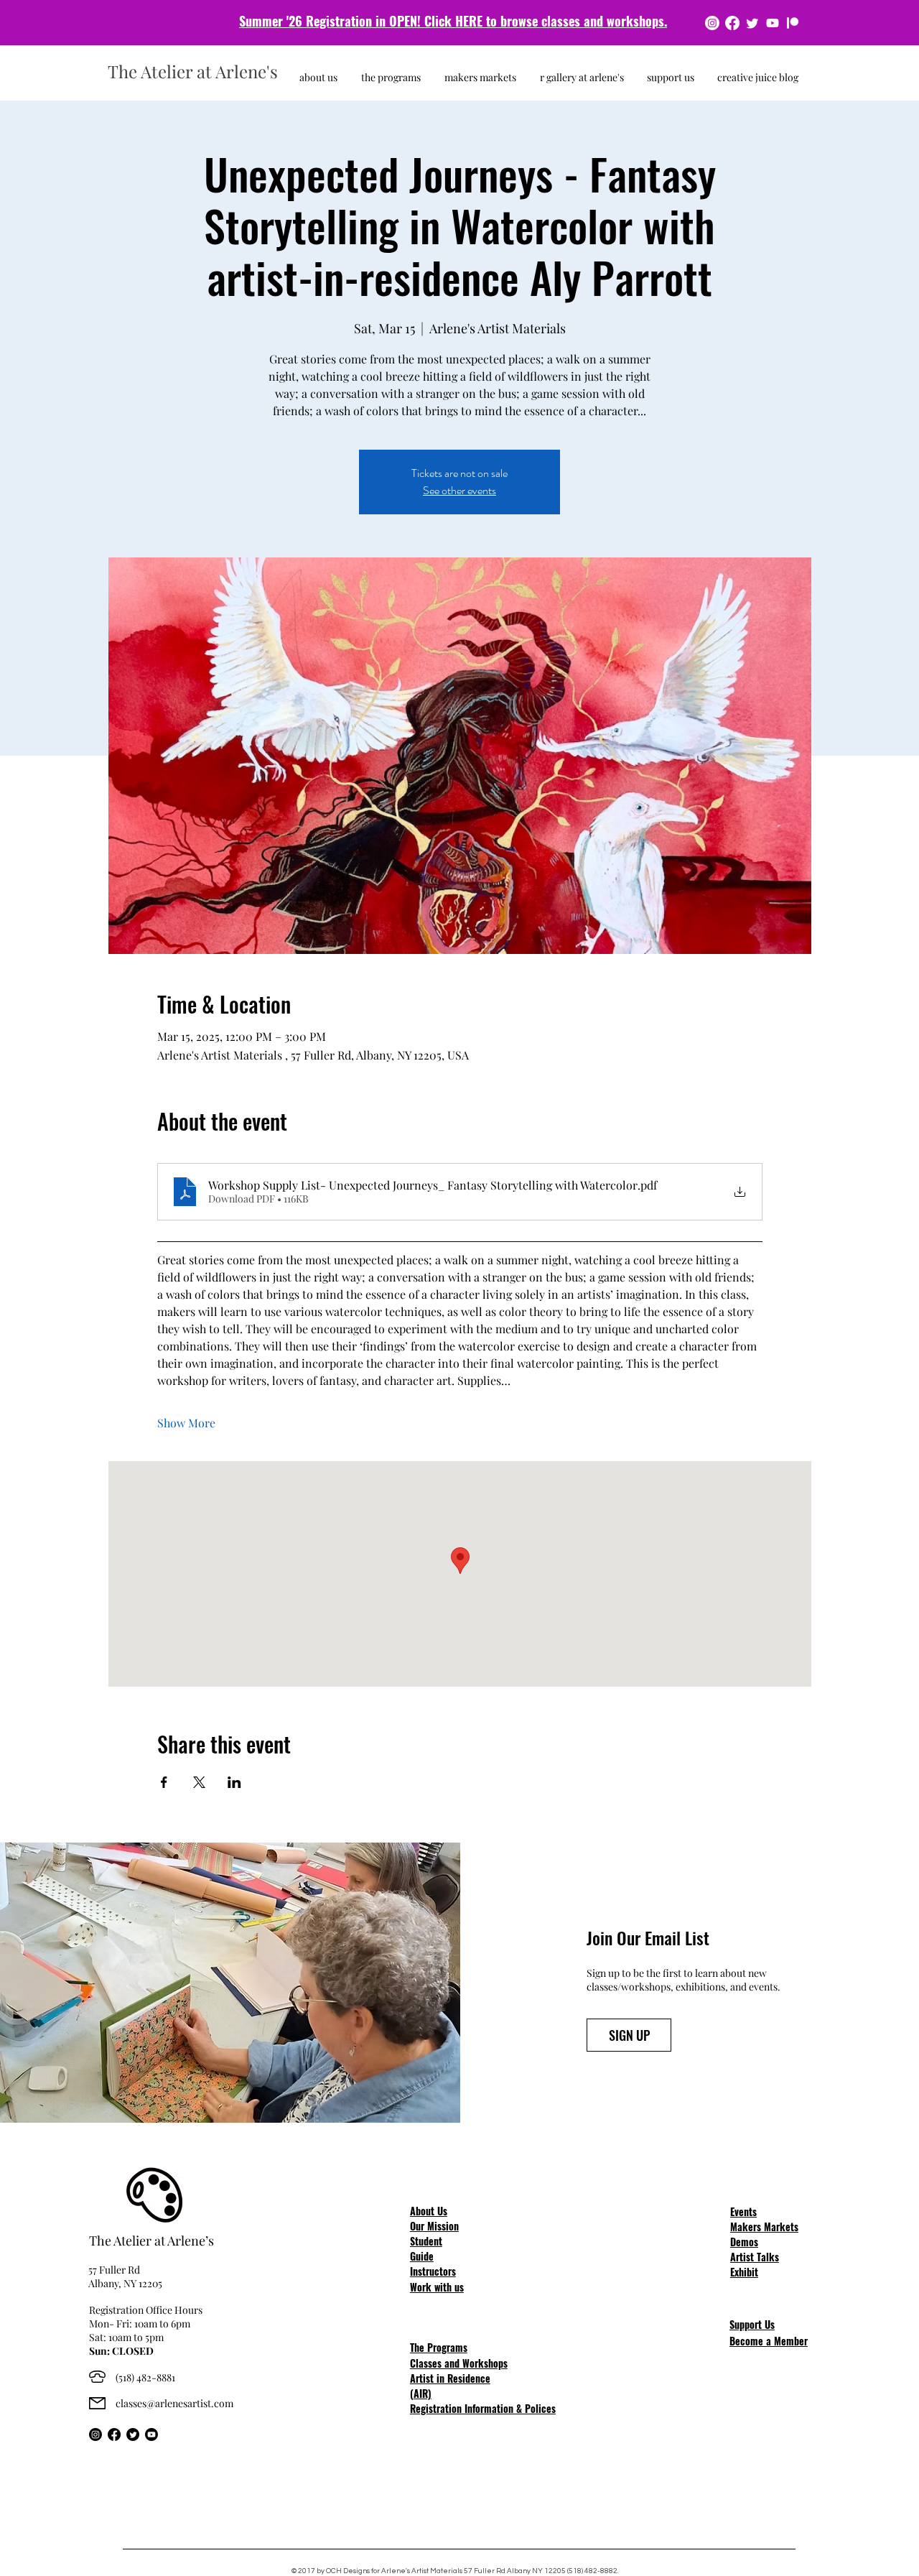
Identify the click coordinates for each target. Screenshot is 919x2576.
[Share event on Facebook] (164, 1782)
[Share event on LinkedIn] (234, 1782)
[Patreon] (793, 23)
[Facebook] (732, 23)
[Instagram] (712, 23)
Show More (186, 1423)
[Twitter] (752, 23)
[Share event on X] (199, 1782)
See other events (459, 490)
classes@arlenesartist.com (174, 2403)
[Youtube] (773, 23)
